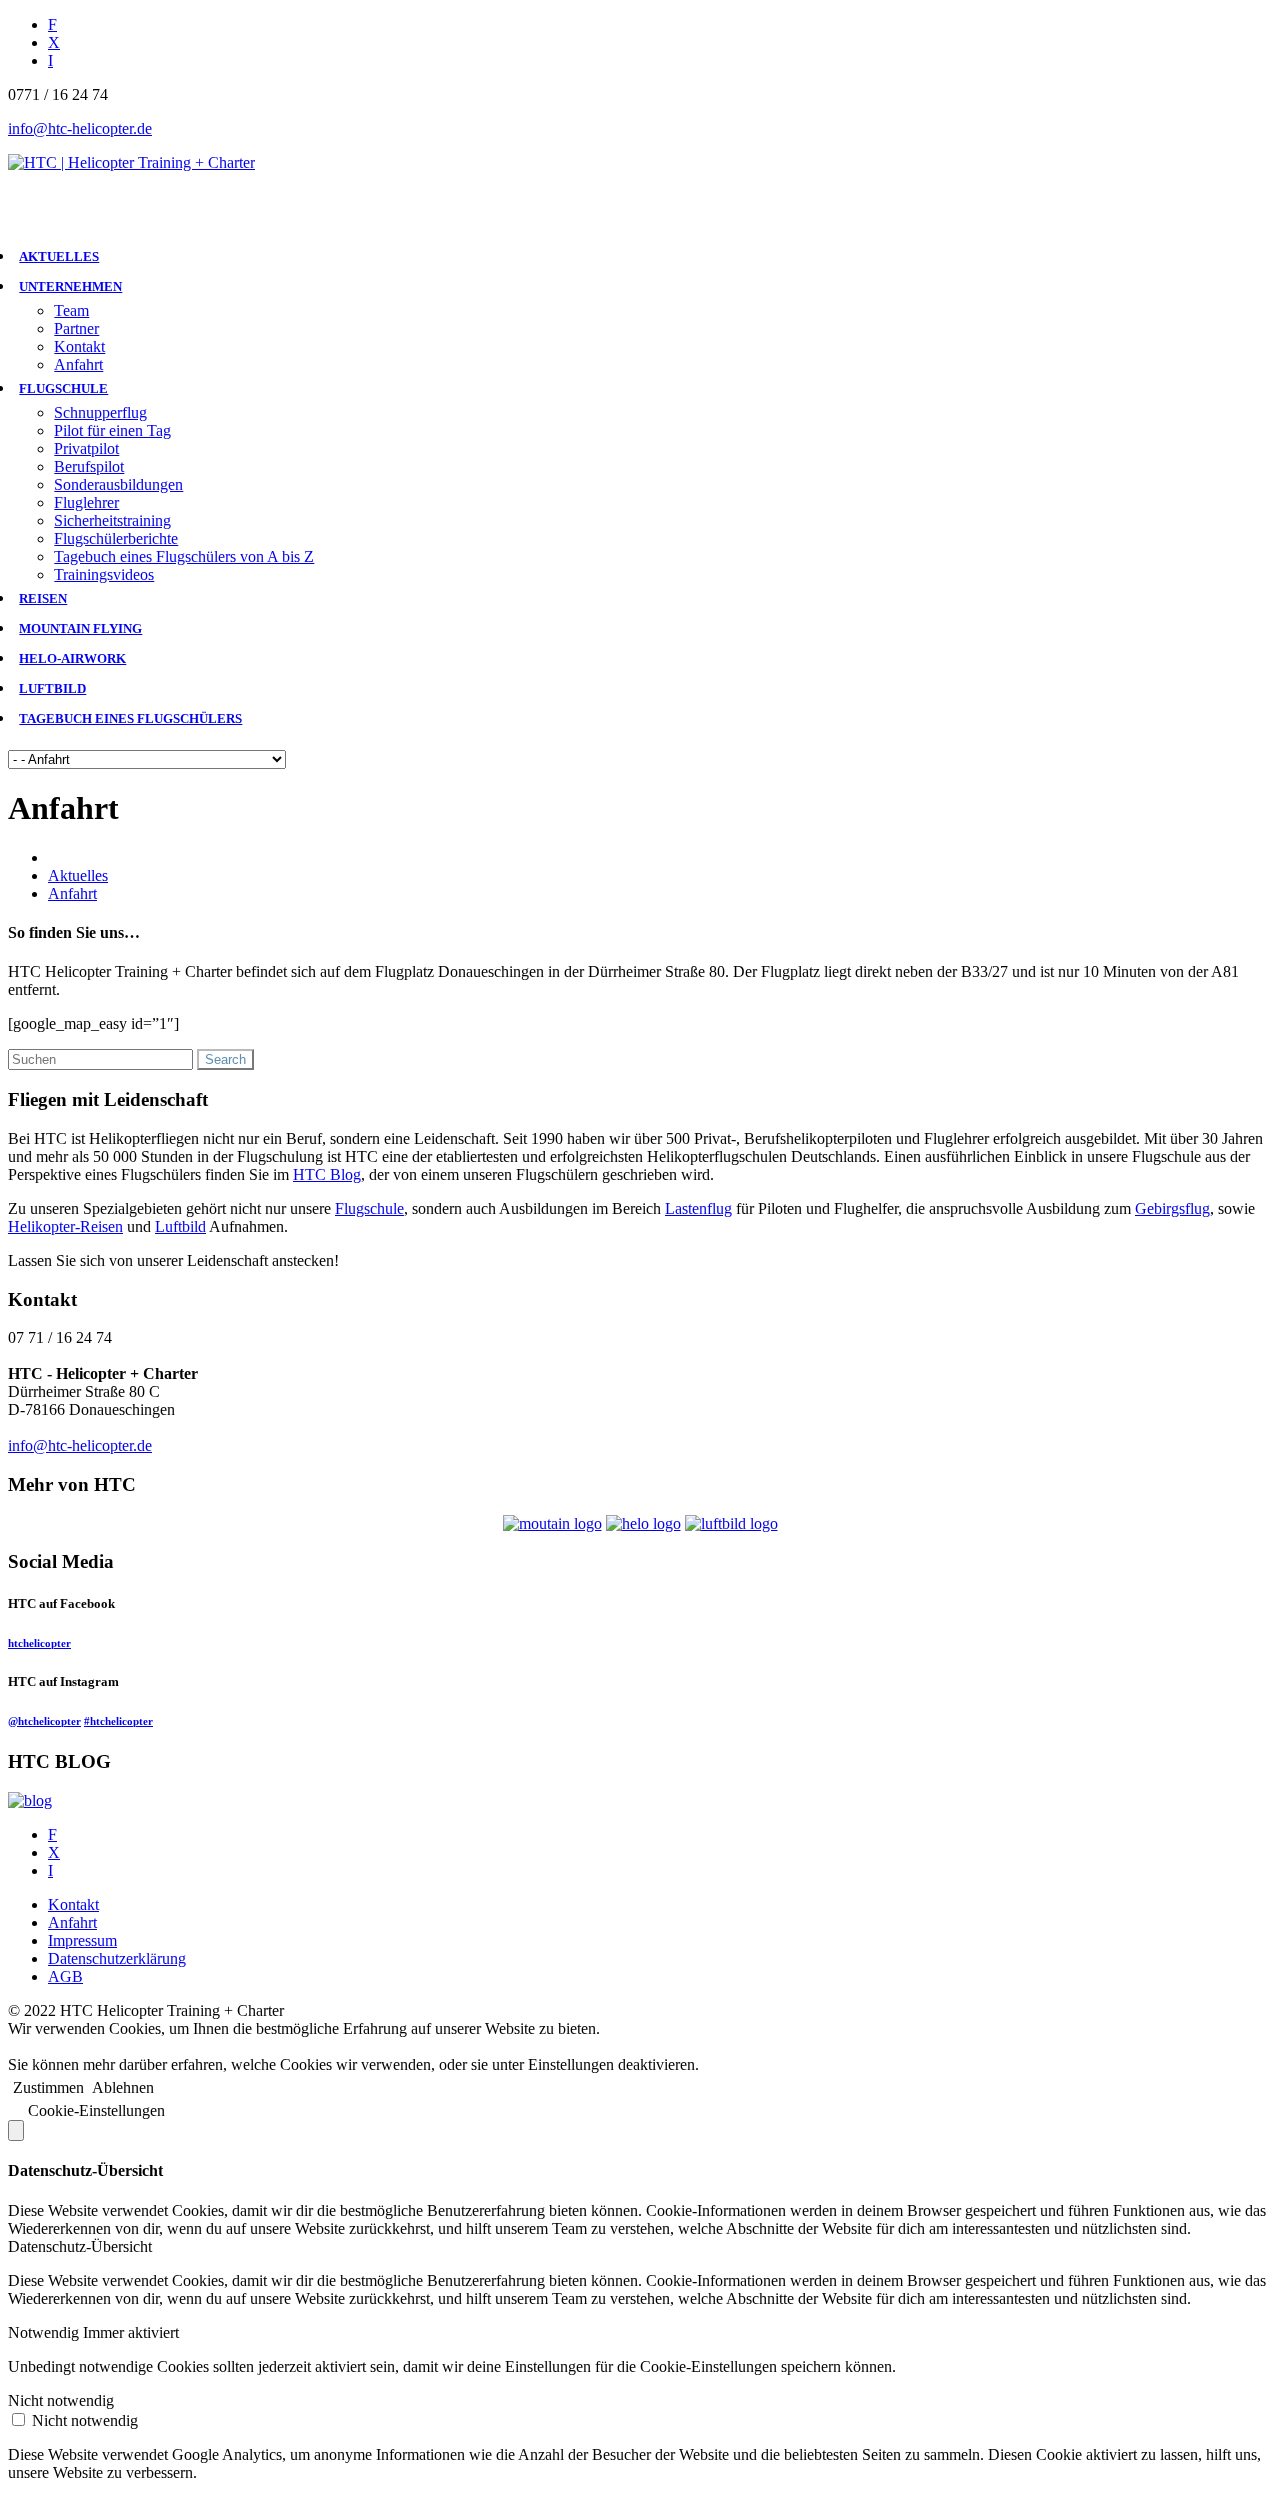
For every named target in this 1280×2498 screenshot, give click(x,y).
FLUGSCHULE (63, 388)
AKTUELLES (59, 256)
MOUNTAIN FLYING (80, 628)
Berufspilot (89, 466)
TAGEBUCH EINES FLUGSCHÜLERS (130, 718)
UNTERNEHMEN (70, 286)
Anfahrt (78, 364)
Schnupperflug (100, 412)
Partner (76, 328)
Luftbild (180, 1226)
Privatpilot (86, 448)
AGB (65, 1976)
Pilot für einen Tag (112, 430)
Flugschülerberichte (116, 538)
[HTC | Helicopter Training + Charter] (131, 162)
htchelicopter (39, 1643)
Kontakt (79, 346)
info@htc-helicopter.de (80, 128)
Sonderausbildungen (118, 484)
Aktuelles (78, 875)
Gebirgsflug (1172, 1208)
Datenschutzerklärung (117, 1958)
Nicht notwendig (85, 2420)
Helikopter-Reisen (65, 1226)
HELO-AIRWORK (72, 658)
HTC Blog (327, 1174)
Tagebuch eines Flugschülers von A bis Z (184, 556)
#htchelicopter (118, 1721)
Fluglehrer (86, 502)
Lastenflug (698, 1208)
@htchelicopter (44, 1721)
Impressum (82, 1940)
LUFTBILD (52, 688)
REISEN (43, 598)
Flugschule (369, 1208)
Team (71, 310)
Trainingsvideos (104, 574)
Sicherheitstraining (112, 520)
